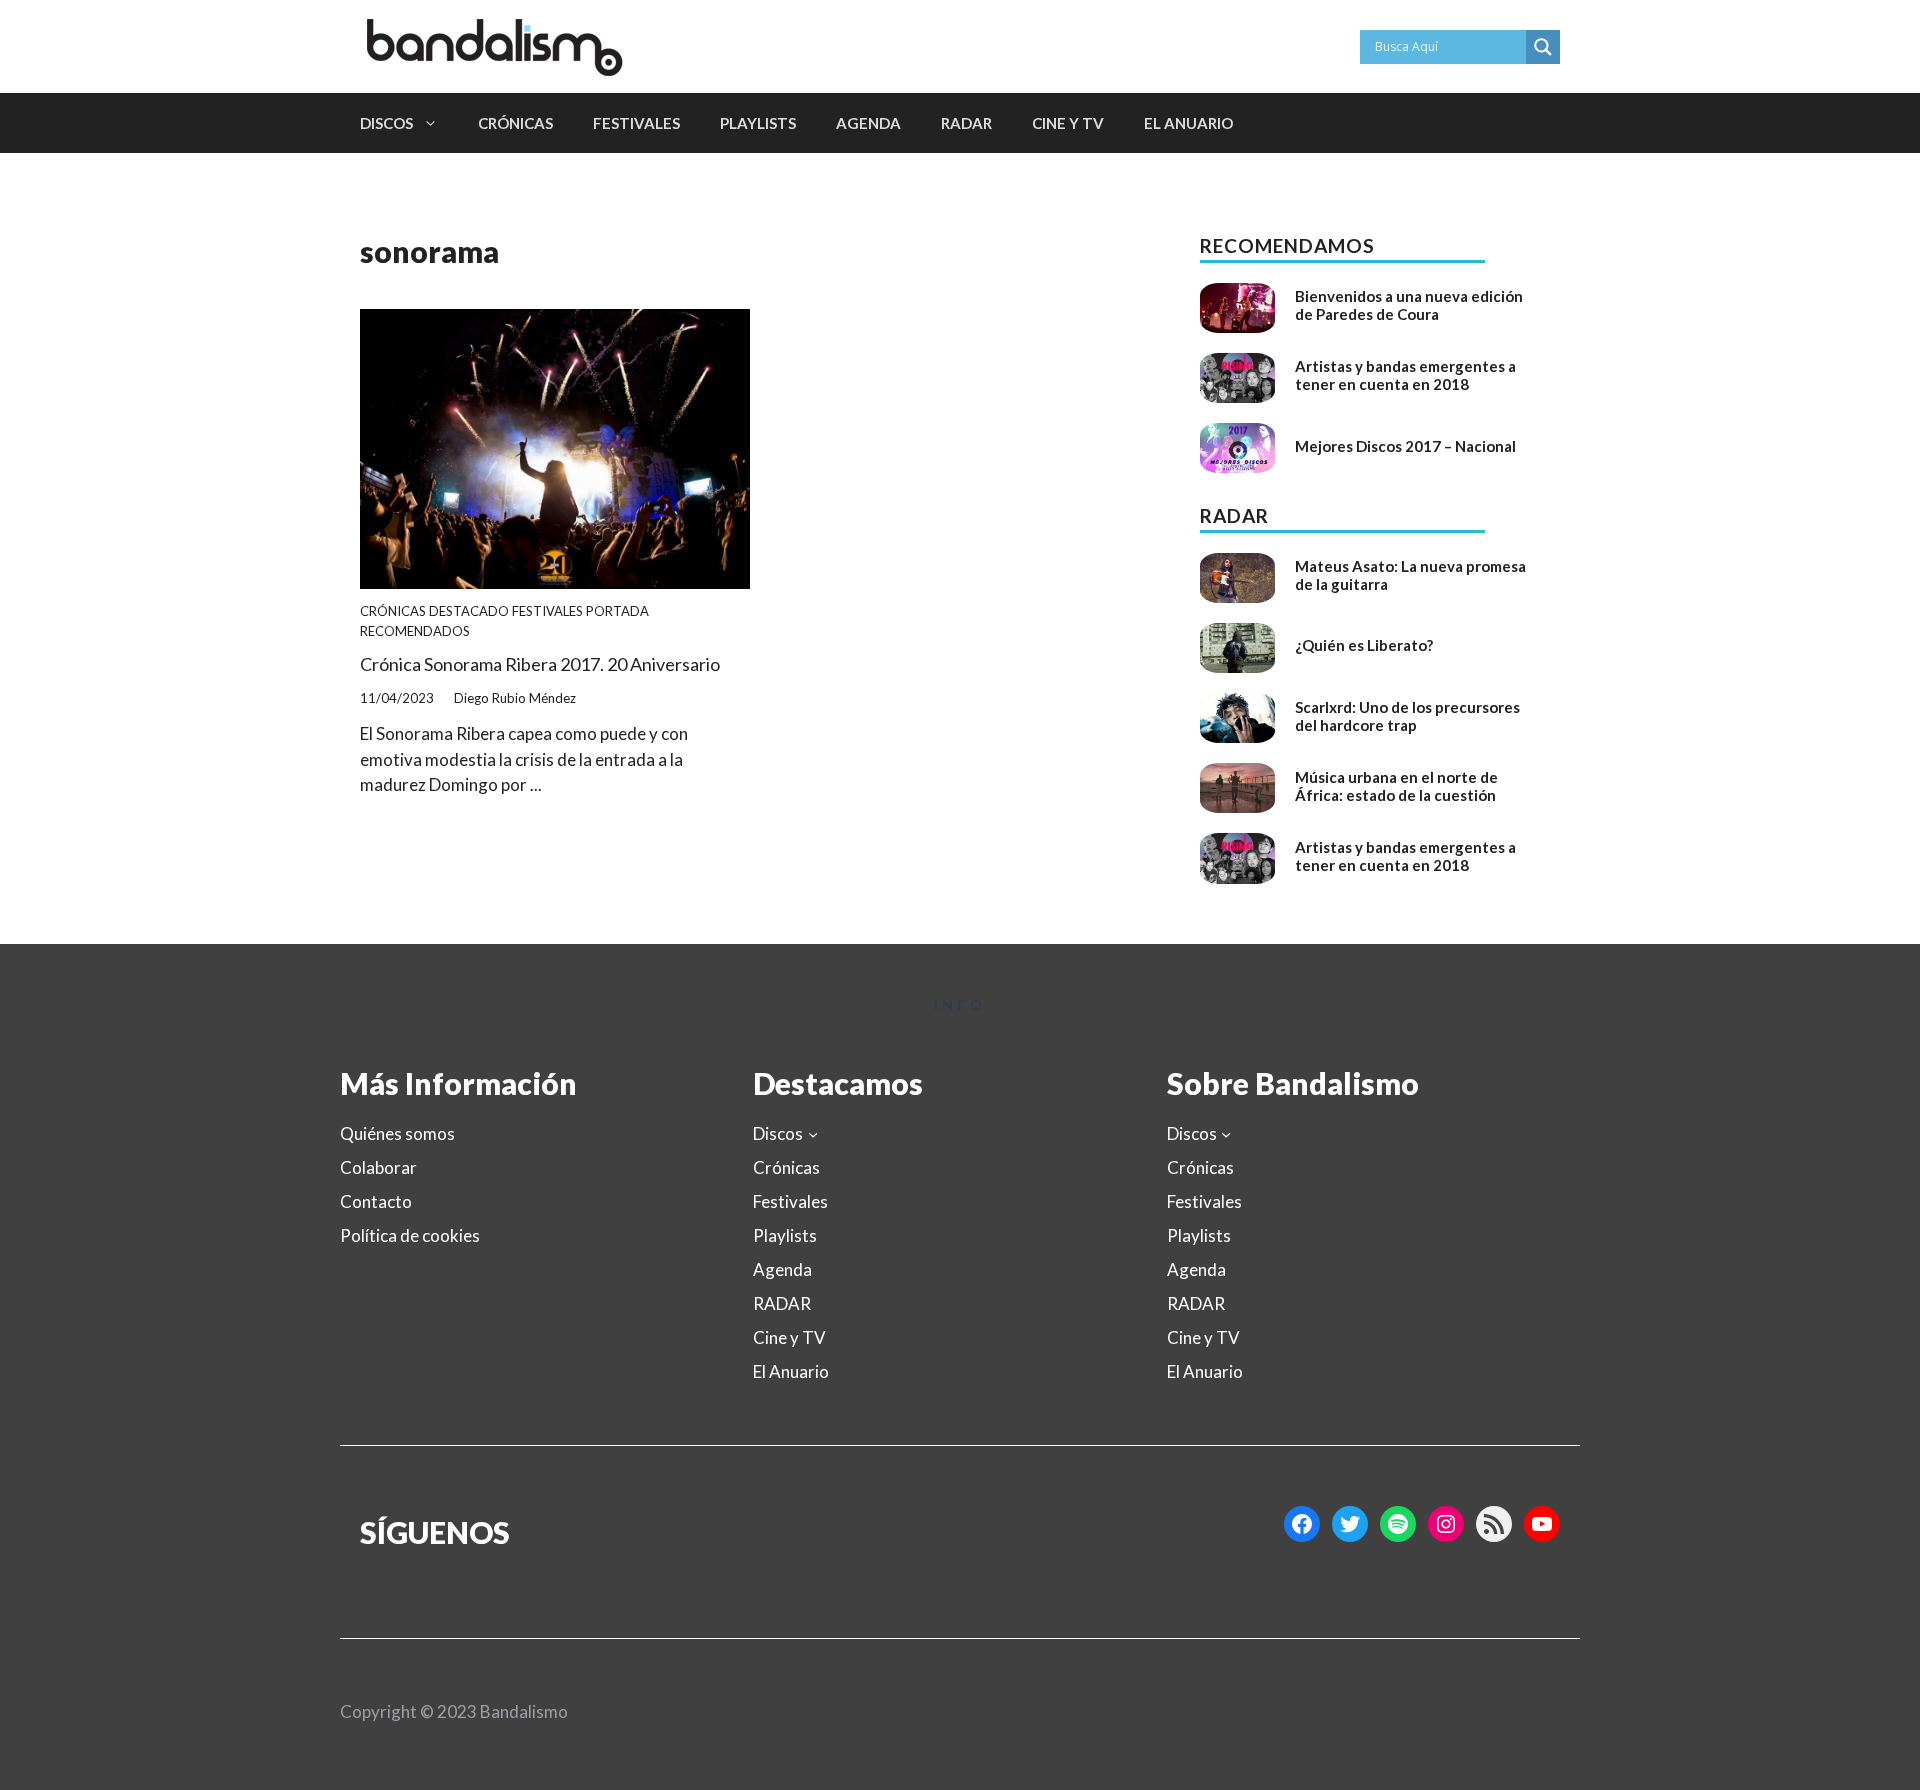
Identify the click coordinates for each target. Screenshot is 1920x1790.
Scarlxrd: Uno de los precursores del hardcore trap (1407, 716)
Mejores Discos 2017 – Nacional (1405, 446)
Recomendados (415, 631)
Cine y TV (1068, 123)
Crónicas (515, 123)
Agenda (868, 123)
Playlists (758, 123)
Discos (386, 123)
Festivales (636, 123)
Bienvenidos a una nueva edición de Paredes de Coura (1409, 305)
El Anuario (1188, 123)
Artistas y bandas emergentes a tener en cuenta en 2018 (1405, 375)
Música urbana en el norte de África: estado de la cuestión (1396, 786)
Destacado (469, 611)
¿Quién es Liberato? (1364, 645)
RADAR (966, 123)
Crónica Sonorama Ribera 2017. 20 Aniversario (540, 664)
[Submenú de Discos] (813, 1134)
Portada (617, 611)
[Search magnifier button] (1543, 47)
